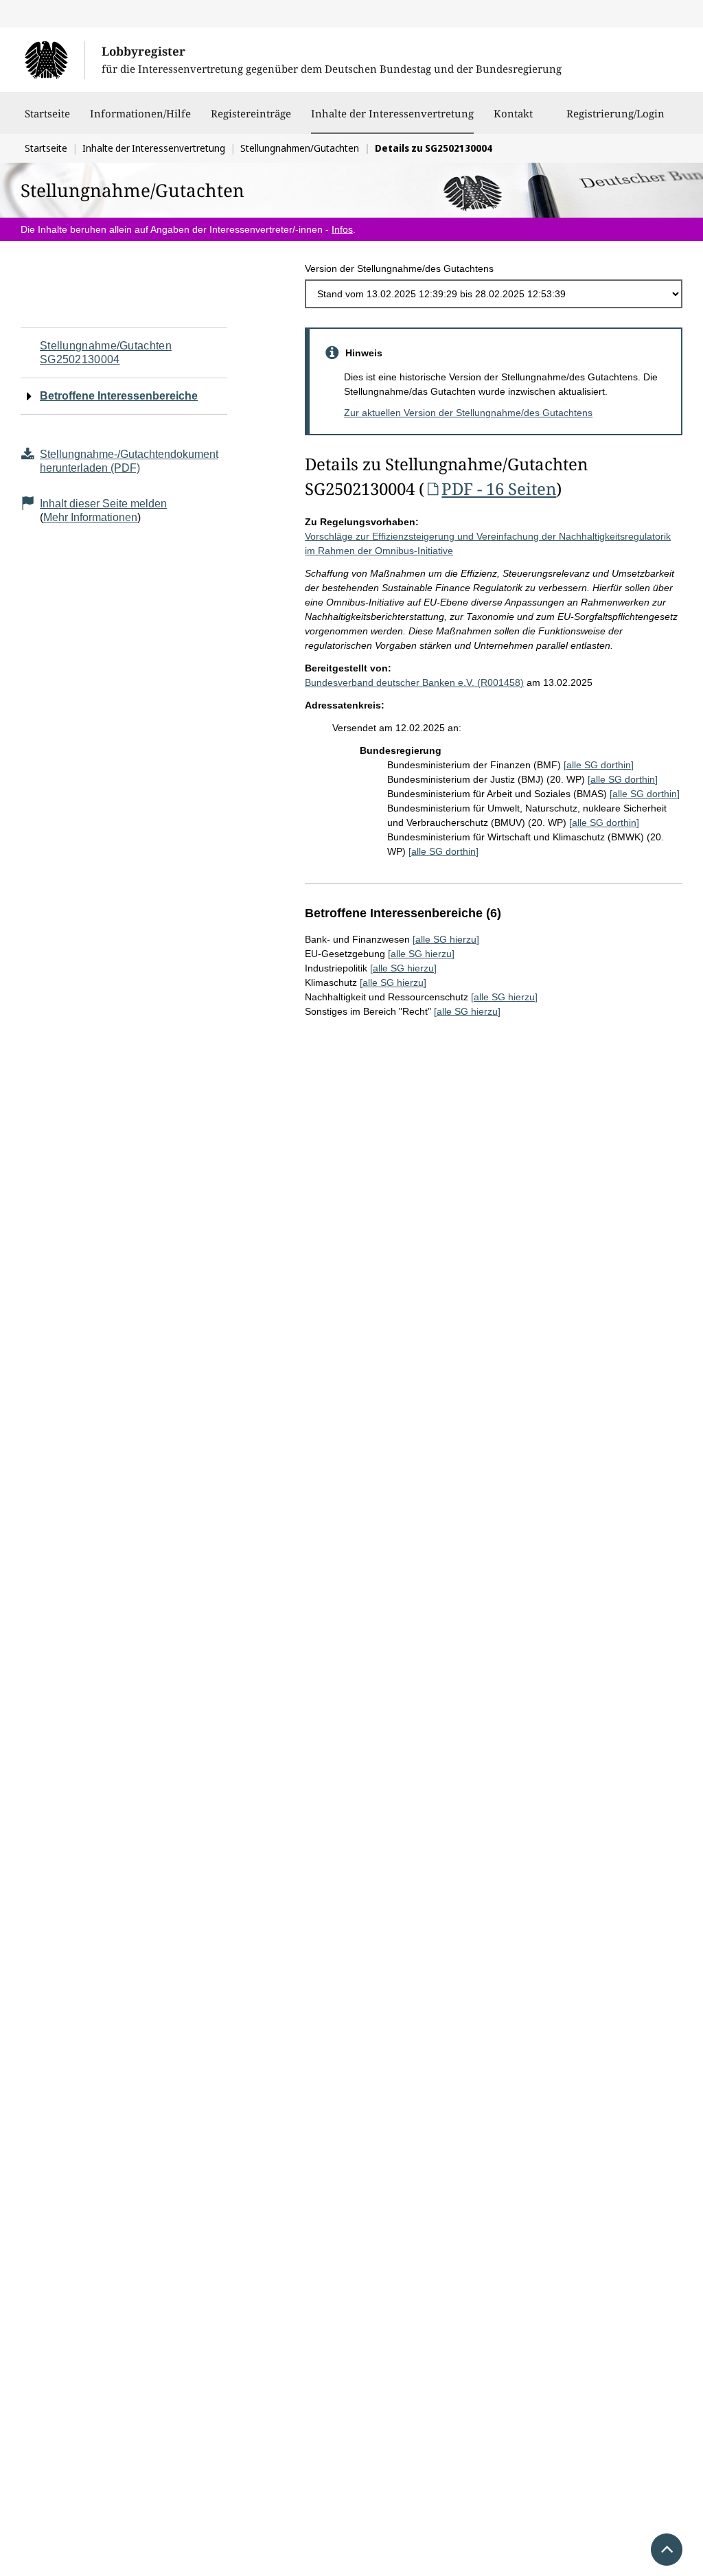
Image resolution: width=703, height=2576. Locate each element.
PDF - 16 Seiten (499, 488)
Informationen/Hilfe (140, 113)
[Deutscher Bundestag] (55, 60)
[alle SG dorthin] (599, 765)
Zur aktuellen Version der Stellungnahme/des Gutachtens (468, 413)
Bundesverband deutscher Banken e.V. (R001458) (414, 682)
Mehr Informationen (90, 517)
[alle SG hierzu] (446, 939)
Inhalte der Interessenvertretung (392, 113)
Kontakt (513, 113)
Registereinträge (251, 113)
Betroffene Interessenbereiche (119, 396)
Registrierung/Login (615, 113)
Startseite (47, 113)
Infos (342, 229)
